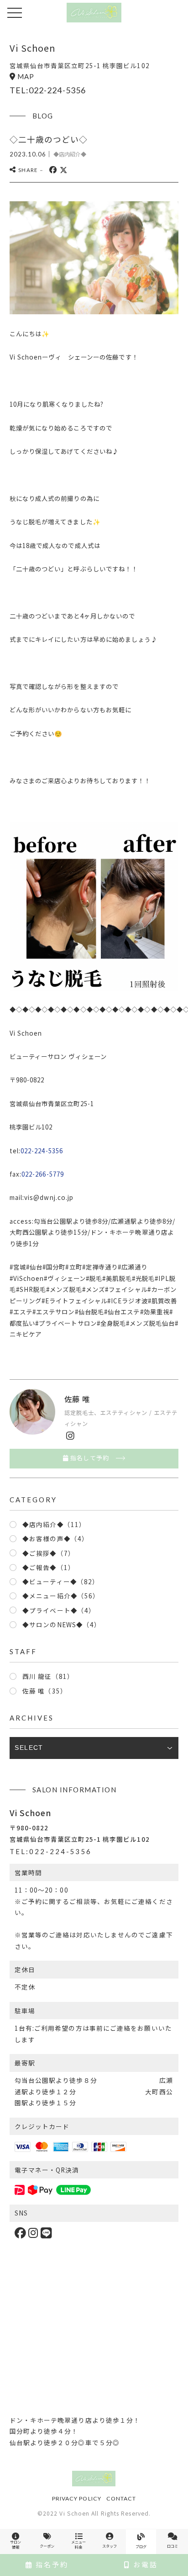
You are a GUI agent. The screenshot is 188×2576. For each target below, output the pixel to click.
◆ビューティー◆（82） (61, 1581)
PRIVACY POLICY (77, 2498)
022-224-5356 (42, 1151)
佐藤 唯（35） (45, 1691)
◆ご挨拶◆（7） (49, 1553)
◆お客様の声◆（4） (55, 1538)
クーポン (47, 2546)
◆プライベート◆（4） (59, 1610)
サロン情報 (16, 2544)
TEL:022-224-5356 (48, 90)
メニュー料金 (78, 2544)
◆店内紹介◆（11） (54, 1524)
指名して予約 (89, 1458)
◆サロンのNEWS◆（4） (62, 1624)
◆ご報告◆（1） (49, 1567)
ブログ (141, 2546)
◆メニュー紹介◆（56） (61, 1596)
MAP (26, 76)
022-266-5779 (43, 1174)
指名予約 (51, 2564)
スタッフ (110, 2546)
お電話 (144, 2564)
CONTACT (121, 2498)
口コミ (172, 2546)
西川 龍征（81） (48, 1676)
